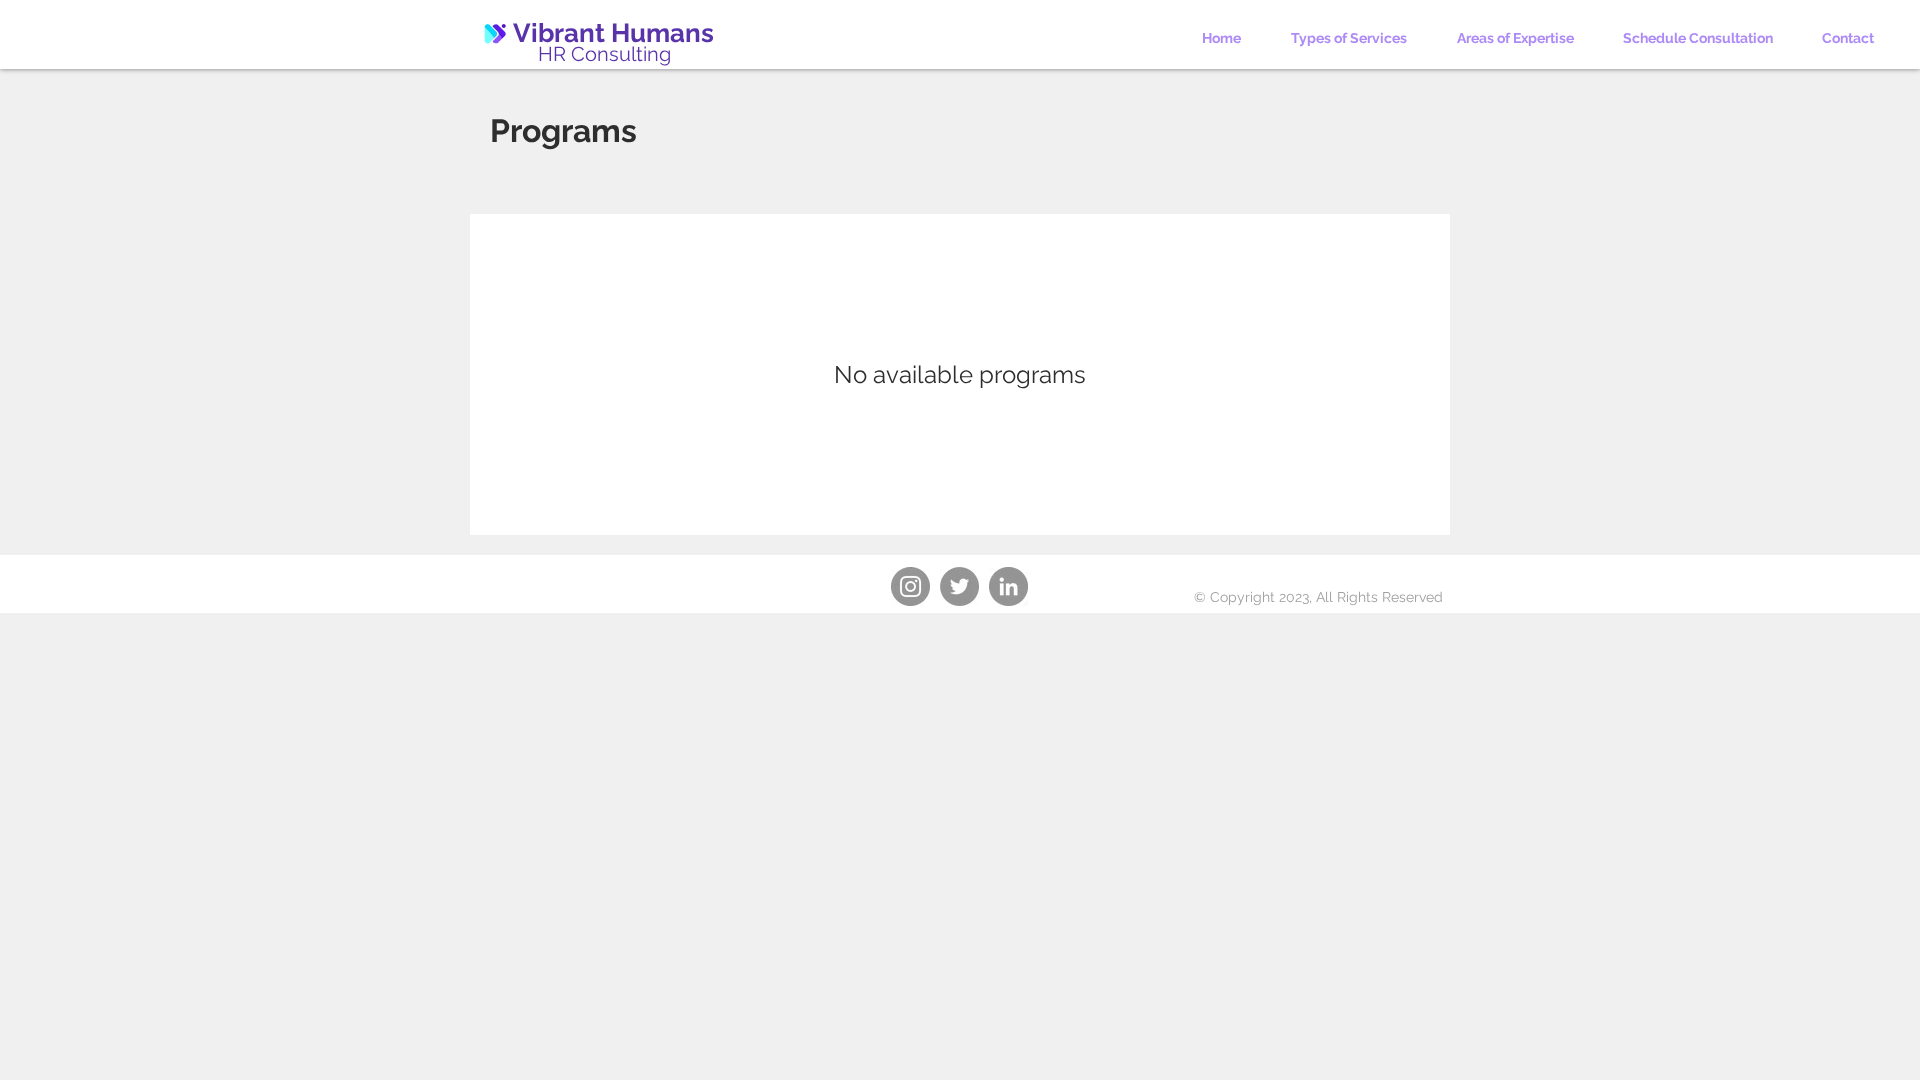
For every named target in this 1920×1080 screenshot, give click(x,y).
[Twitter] (959, 586)
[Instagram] (910, 586)
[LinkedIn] (1008, 586)
